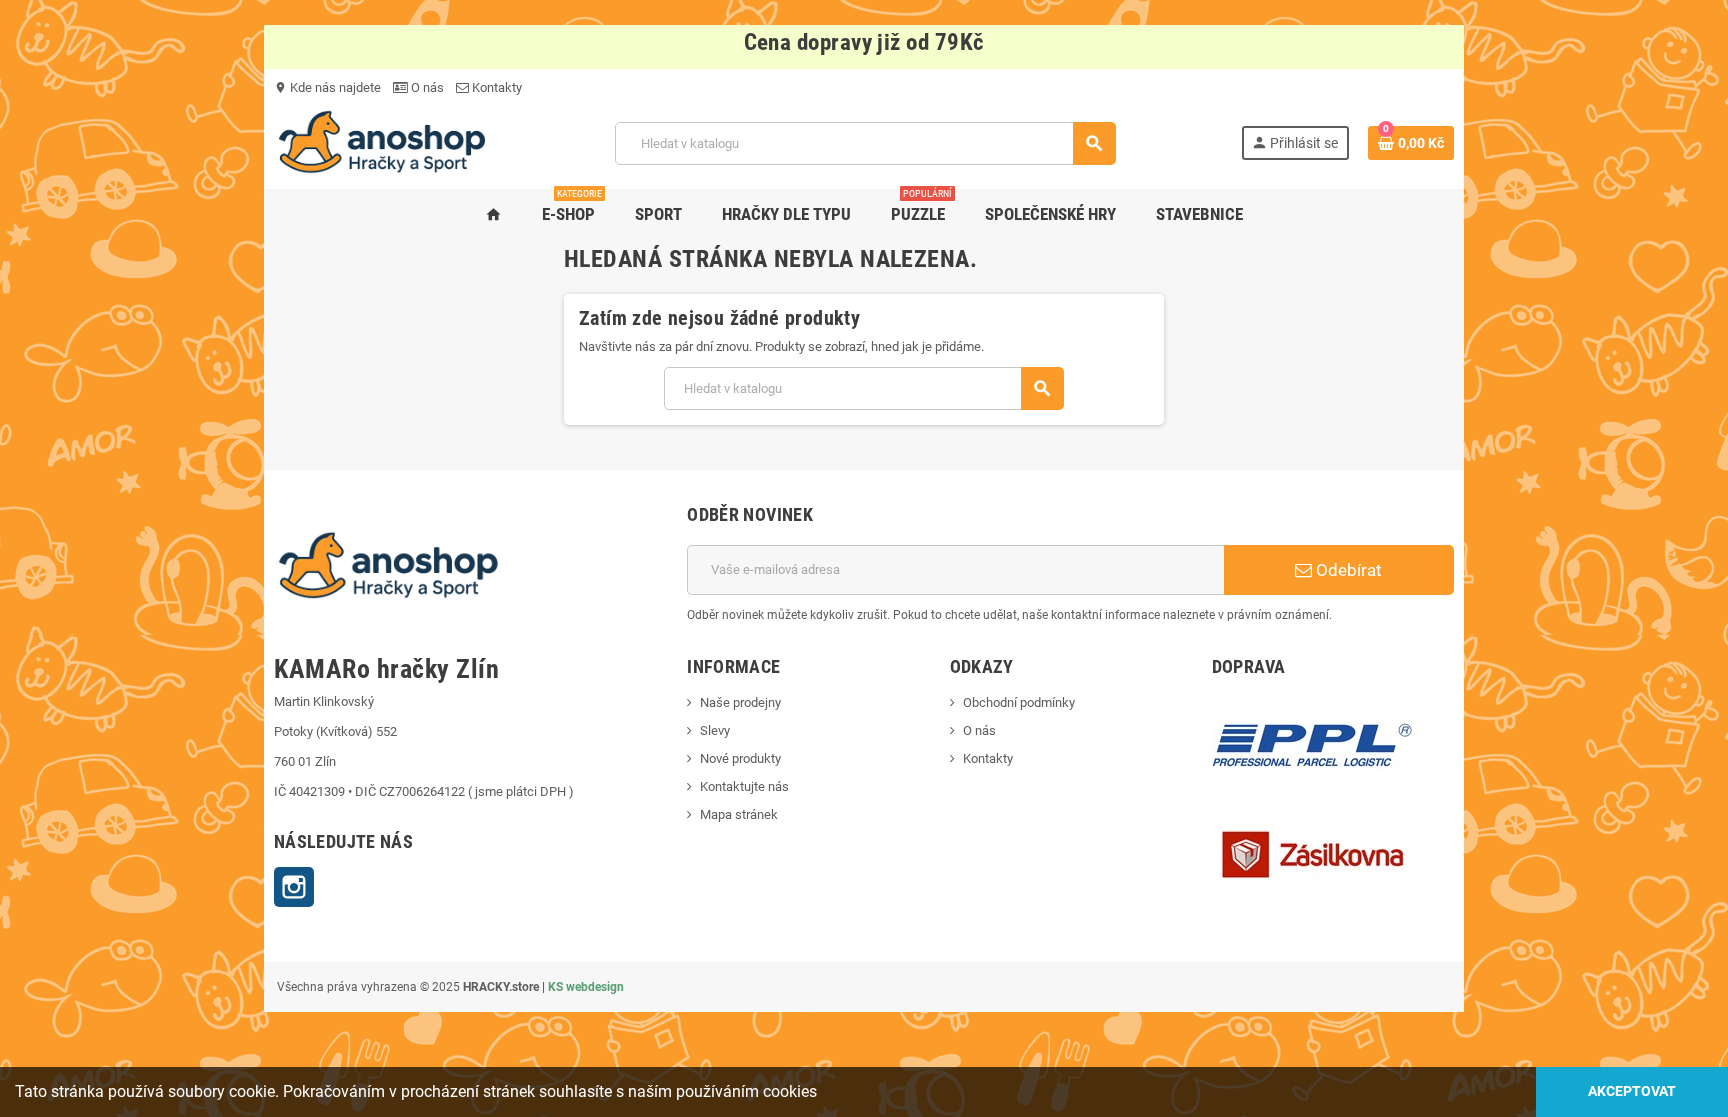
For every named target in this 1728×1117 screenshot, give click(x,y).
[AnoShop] (382, 142)
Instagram (294, 887)
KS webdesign (586, 987)
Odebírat (1347, 570)
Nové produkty (740, 758)
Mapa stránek (739, 814)
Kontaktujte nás (744, 786)
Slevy (715, 730)
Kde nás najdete (327, 87)
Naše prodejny (740, 702)
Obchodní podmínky (1019, 702)
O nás (426, 87)
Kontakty (495, 87)
